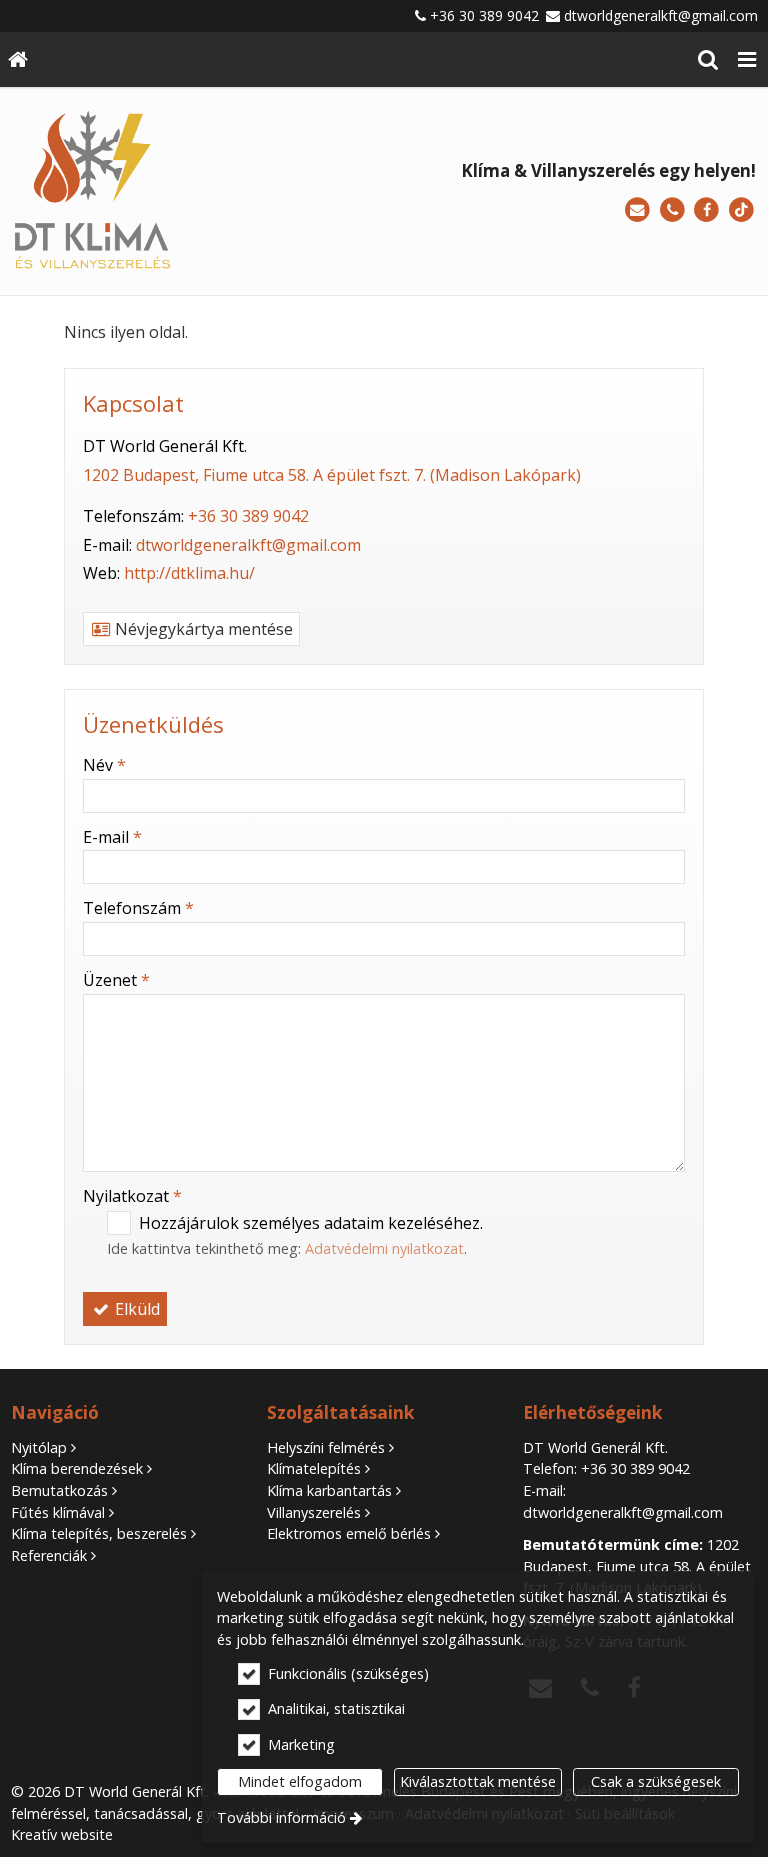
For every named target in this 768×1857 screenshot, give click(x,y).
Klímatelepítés (314, 1468)
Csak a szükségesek (656, 1781)
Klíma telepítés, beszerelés (99, 1533)
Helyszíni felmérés (326, 1447)
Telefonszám (138, 908)
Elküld (135, 1309)
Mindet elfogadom (300, 1781)
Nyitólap (39, 1447)
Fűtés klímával (58, 1512)
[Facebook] (706, 210)
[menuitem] (18, 59)
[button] (747, 59)
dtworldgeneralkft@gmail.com (661, 15)
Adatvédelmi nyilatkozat (384, 1248)
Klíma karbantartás (329, 1490)
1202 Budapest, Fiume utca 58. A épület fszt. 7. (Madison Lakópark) (332, 475)
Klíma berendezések (77, 1468)
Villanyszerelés (314, 1512)
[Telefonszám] (672, 210)
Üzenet (116, 980)
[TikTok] (741, 210)
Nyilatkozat (132, 1196)
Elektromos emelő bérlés (349, 1533)
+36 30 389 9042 (484, 15)
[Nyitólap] (18, 59)
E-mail (112, 837)
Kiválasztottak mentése (478, 1781)
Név (104, 765)
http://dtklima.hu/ (189, 573)
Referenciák (49, 1555)
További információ (281, 1817)
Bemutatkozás (59, 1490)
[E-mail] (637, 210)
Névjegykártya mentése (202, 629)
